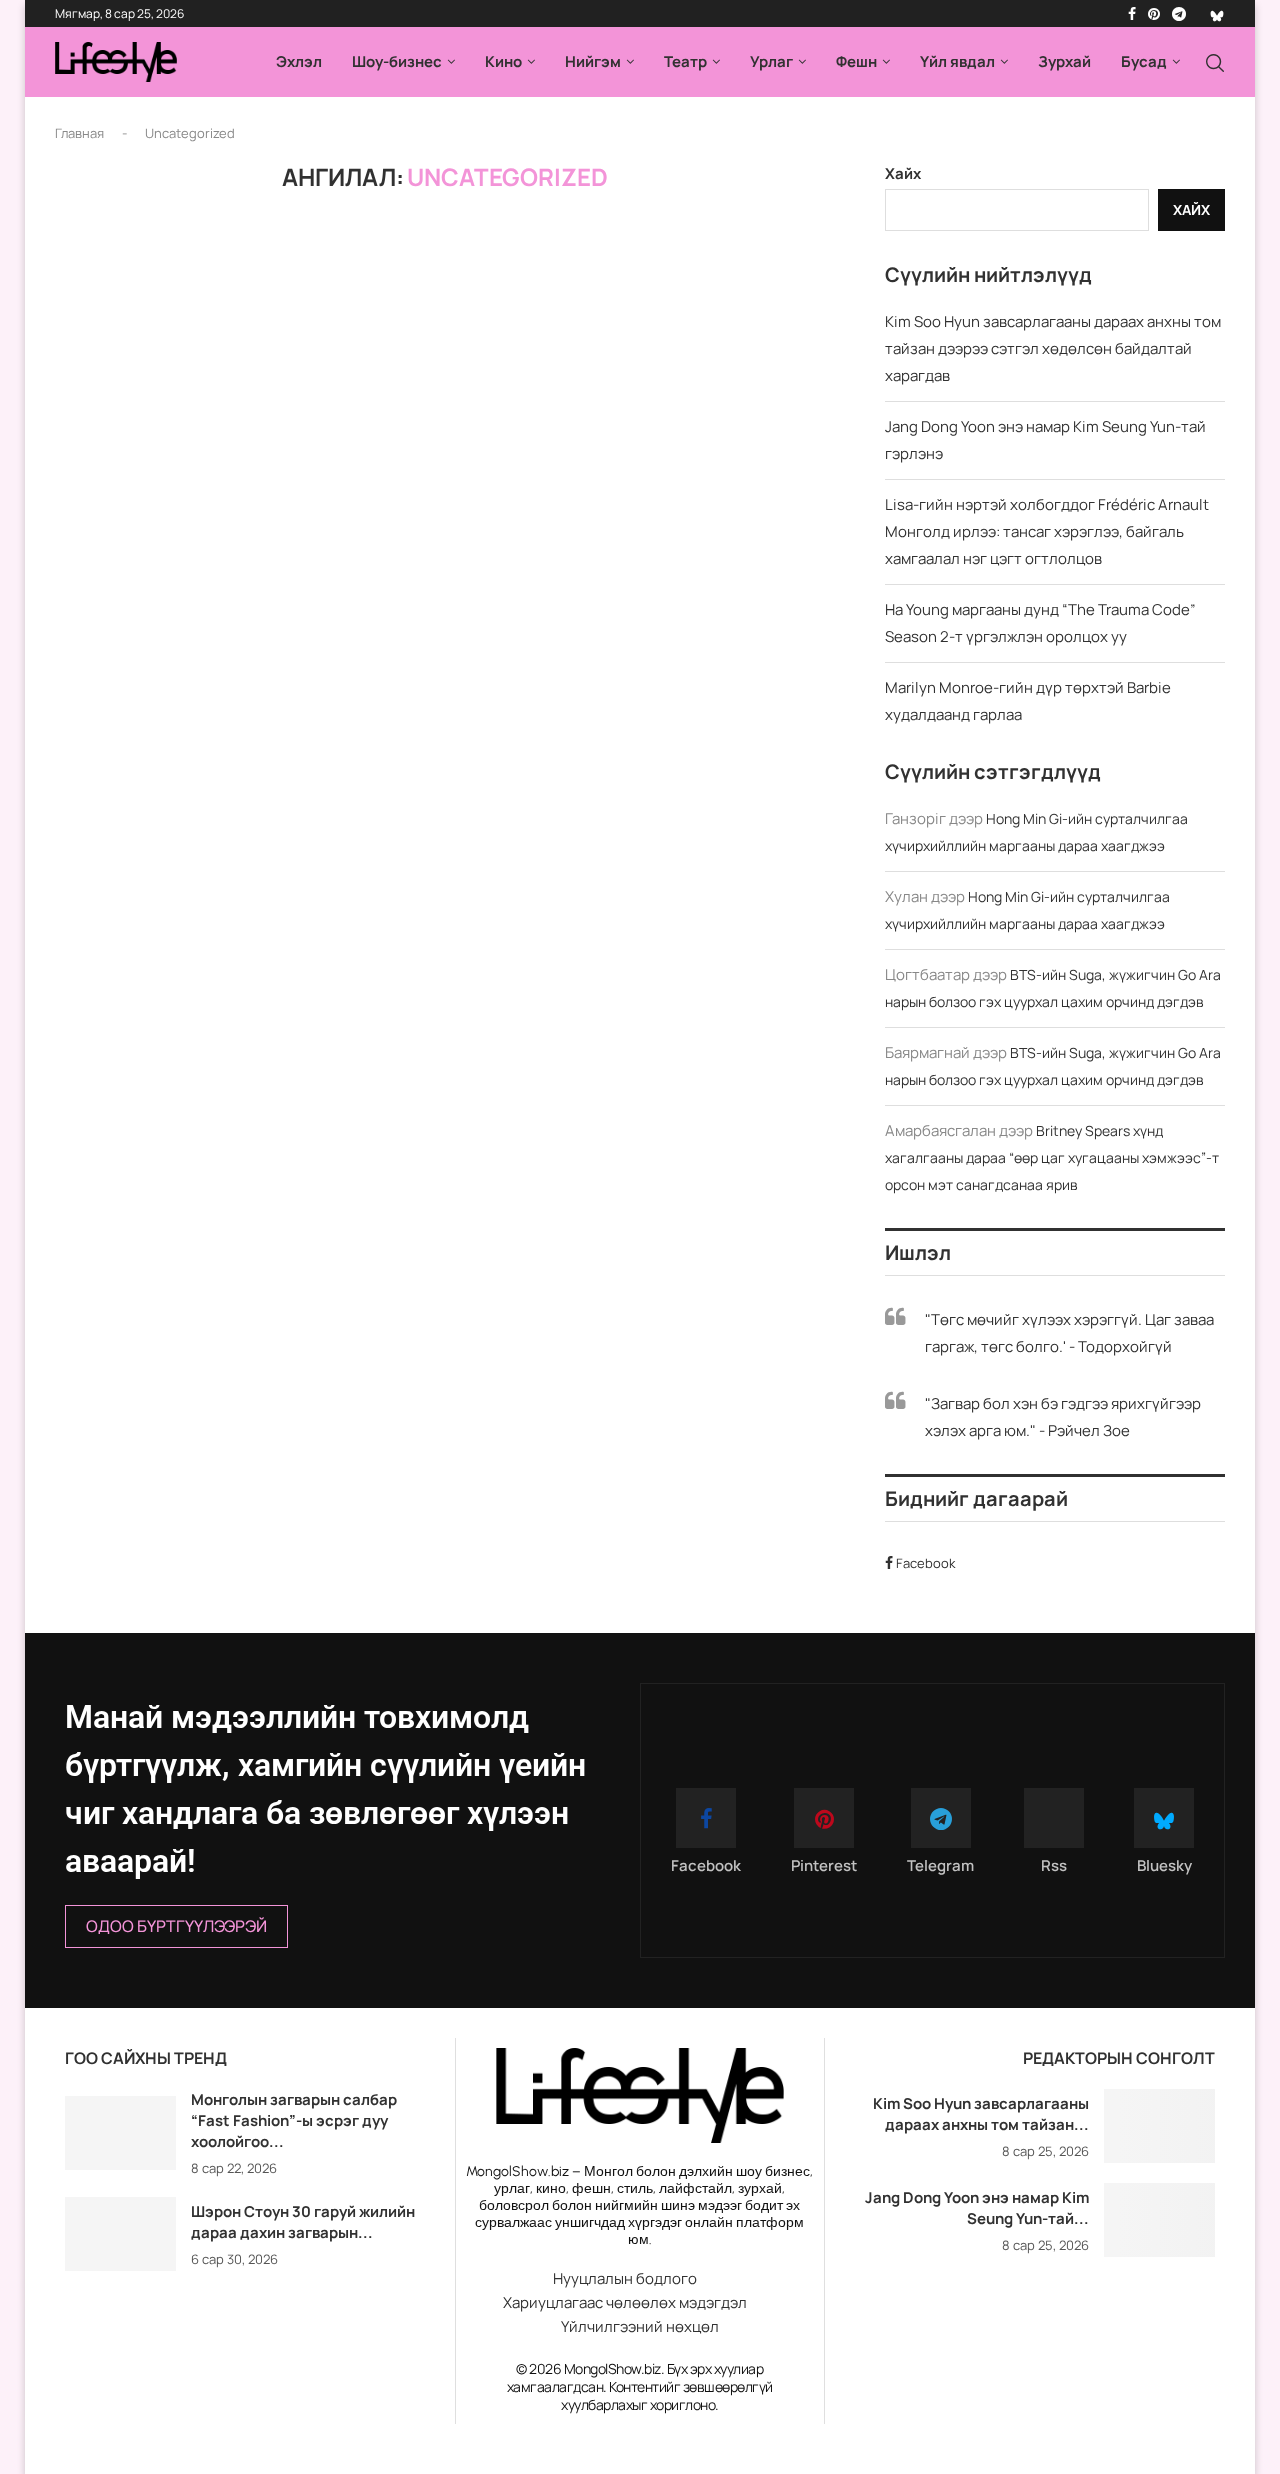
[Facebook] (1132, 14)
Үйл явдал (957, 61)
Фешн (856, 61)
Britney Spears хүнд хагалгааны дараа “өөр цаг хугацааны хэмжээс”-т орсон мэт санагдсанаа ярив (1052, 1157)
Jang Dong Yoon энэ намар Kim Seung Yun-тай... (977, 2208)
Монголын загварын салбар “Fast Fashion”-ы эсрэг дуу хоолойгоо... (294, 2120)
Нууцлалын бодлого (625, 2278)
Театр (685, 61)
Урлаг (771, 61)
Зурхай (1064, 61)
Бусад (1144, 61)
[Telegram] (1179, 14)
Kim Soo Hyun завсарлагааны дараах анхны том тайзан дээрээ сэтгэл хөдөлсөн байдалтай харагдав (1053, 348)
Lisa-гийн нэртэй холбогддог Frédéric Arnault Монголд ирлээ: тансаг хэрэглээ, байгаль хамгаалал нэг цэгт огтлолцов (1047, 531)
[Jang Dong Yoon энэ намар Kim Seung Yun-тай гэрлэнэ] (1159, 2220)
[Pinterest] (1154, 14)
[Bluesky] (1217, 14)
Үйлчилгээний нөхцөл (640, 2326)
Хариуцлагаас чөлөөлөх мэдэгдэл (625, 2302)
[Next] (428, 2060)
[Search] (1215, 63)
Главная (79, 133)
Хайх (903, 173)
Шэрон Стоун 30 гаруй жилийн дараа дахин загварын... (303, 2222)
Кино (503, 61)
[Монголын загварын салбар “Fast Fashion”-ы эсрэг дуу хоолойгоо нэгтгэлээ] (120, 2133)
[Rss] (1198, 14)
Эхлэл (299, 61)
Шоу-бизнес (397, 61)
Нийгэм (593, 61)
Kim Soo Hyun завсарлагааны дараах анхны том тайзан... (981, 2114)
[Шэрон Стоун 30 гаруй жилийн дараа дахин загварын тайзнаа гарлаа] (120, 2234)
